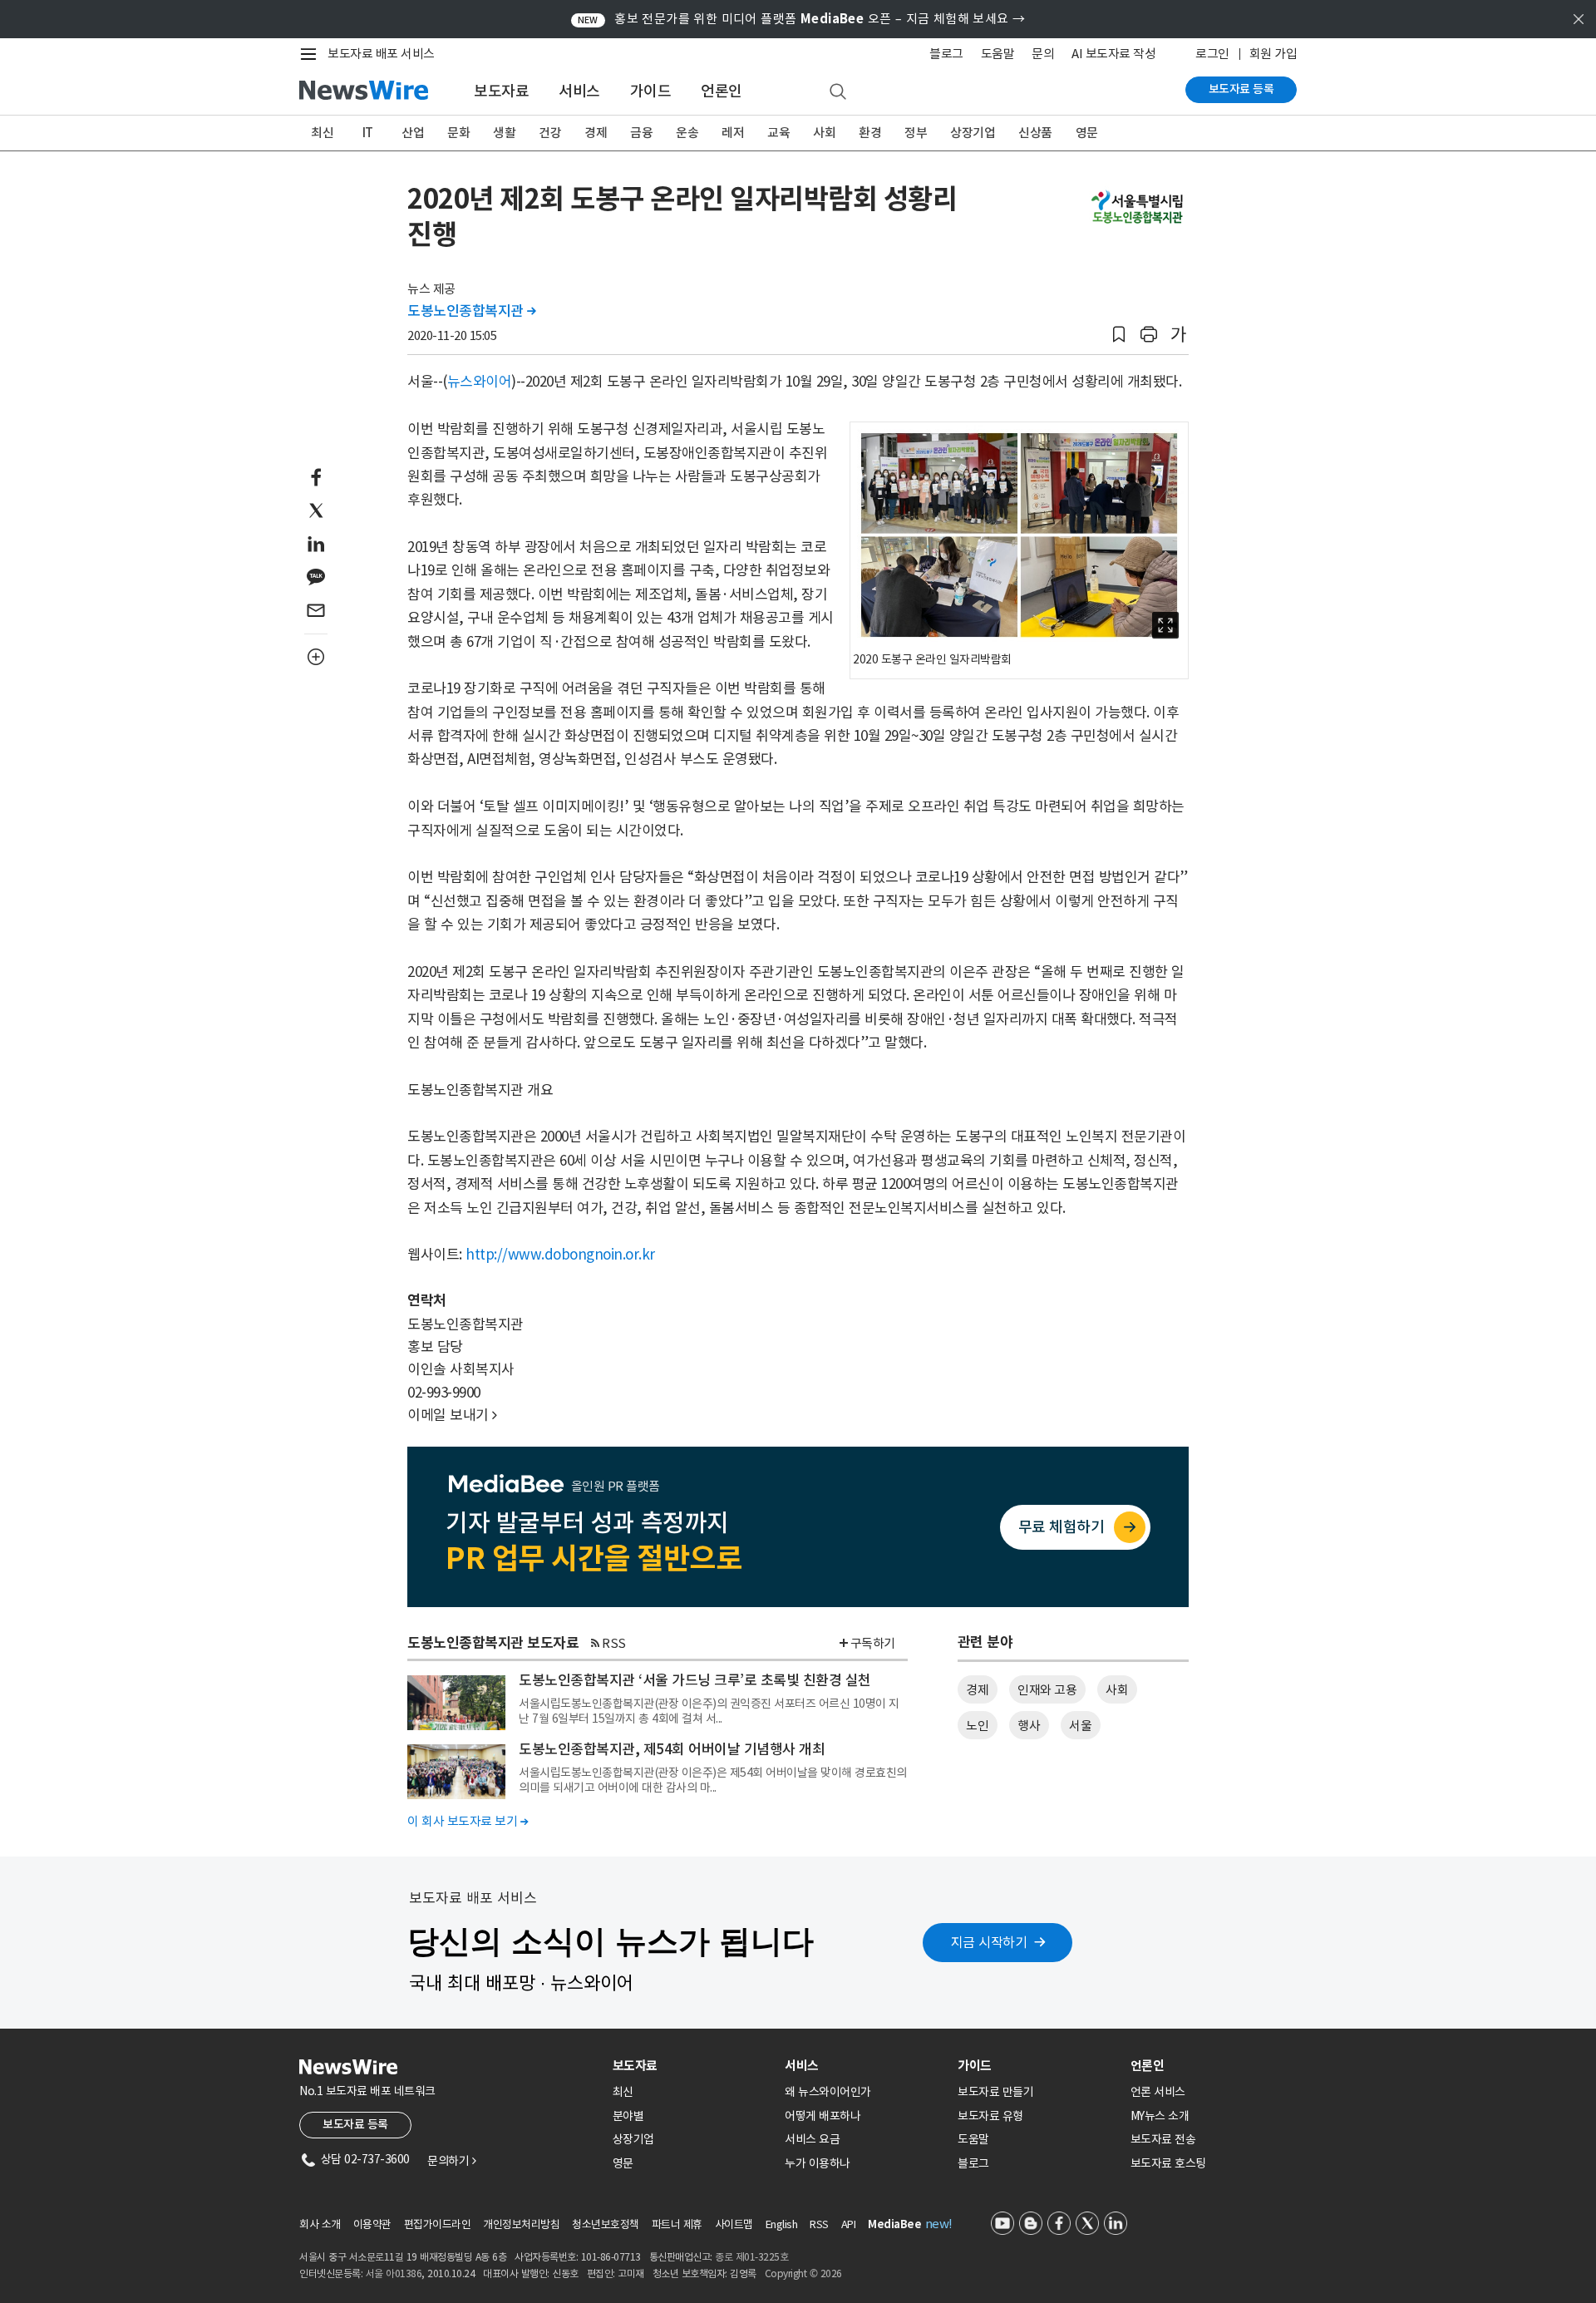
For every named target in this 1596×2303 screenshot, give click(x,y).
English (782, 2224)
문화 (458, 133)
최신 (322, 133)
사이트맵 (734, 2224)
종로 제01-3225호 (751, 2257)
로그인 (1212, 54)
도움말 (998, 54)
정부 (916, 133)
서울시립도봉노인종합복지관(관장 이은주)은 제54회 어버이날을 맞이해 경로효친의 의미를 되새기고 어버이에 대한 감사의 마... (713, 1780)
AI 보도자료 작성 (1113, 54)
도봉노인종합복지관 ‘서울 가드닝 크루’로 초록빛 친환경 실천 (695, 1680)
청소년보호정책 (606, 2224)
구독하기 (873, 1643)
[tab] (692, 2066)
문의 (1043, 54)
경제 (596, 133)
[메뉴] (312, 54)
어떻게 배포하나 (823, 2116)
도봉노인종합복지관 (472, 311)
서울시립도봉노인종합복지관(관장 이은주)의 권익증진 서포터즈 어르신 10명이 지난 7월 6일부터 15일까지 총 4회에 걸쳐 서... (709, 1711)
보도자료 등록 (1241, 89)
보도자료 (501, 91)
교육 (778, 133)
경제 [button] (977, 1690)
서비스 (579, 91)
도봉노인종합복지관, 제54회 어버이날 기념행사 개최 (672, 1749)
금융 (641, 133)
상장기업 (973, 133)
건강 (550, 133)
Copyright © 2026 (803, 2273)
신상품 (1035, 133)
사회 (824, 133)
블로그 (946, 54)
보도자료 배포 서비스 (381, 54)
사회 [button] (1117, 1690)
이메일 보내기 (452, 1415)
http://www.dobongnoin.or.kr (560, 1255)
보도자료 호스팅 (1168, 2163)
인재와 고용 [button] (1047, 1690)
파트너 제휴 (677, 2224)
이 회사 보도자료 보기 (468, 1821)
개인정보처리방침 (521, 2224)
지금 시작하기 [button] (989, 1942)
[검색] (838, 92)
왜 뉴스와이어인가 (828, 2092)
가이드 (651, 91)
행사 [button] (1029, 1726)
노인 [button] (977, 1726)
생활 (504, 133)
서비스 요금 (812, 2139)
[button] (1119, 335)
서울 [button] (1080, 1726)
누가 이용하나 (818, 2163)
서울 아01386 (394, 2273)
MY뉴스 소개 (1160, 2116)
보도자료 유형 (990, 2116)
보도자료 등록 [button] (355, 2124)
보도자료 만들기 (995, 2092)
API (849, 2224)
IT (368, 133)
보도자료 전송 (1163, 2139)
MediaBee (894, 2224)
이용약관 (372, 2224)
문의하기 (451, 2161)
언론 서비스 (1158, 2092)
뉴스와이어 (480, 382)
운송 (687, 133)
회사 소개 (320, 2224)
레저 (733, 133)
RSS (614, 1643)
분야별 (628, 2116)
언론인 (722, 91)
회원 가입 (1273, 54)
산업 (413, 133)
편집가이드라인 (438, 2224)
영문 (1087, 133)
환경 (870, 133)
